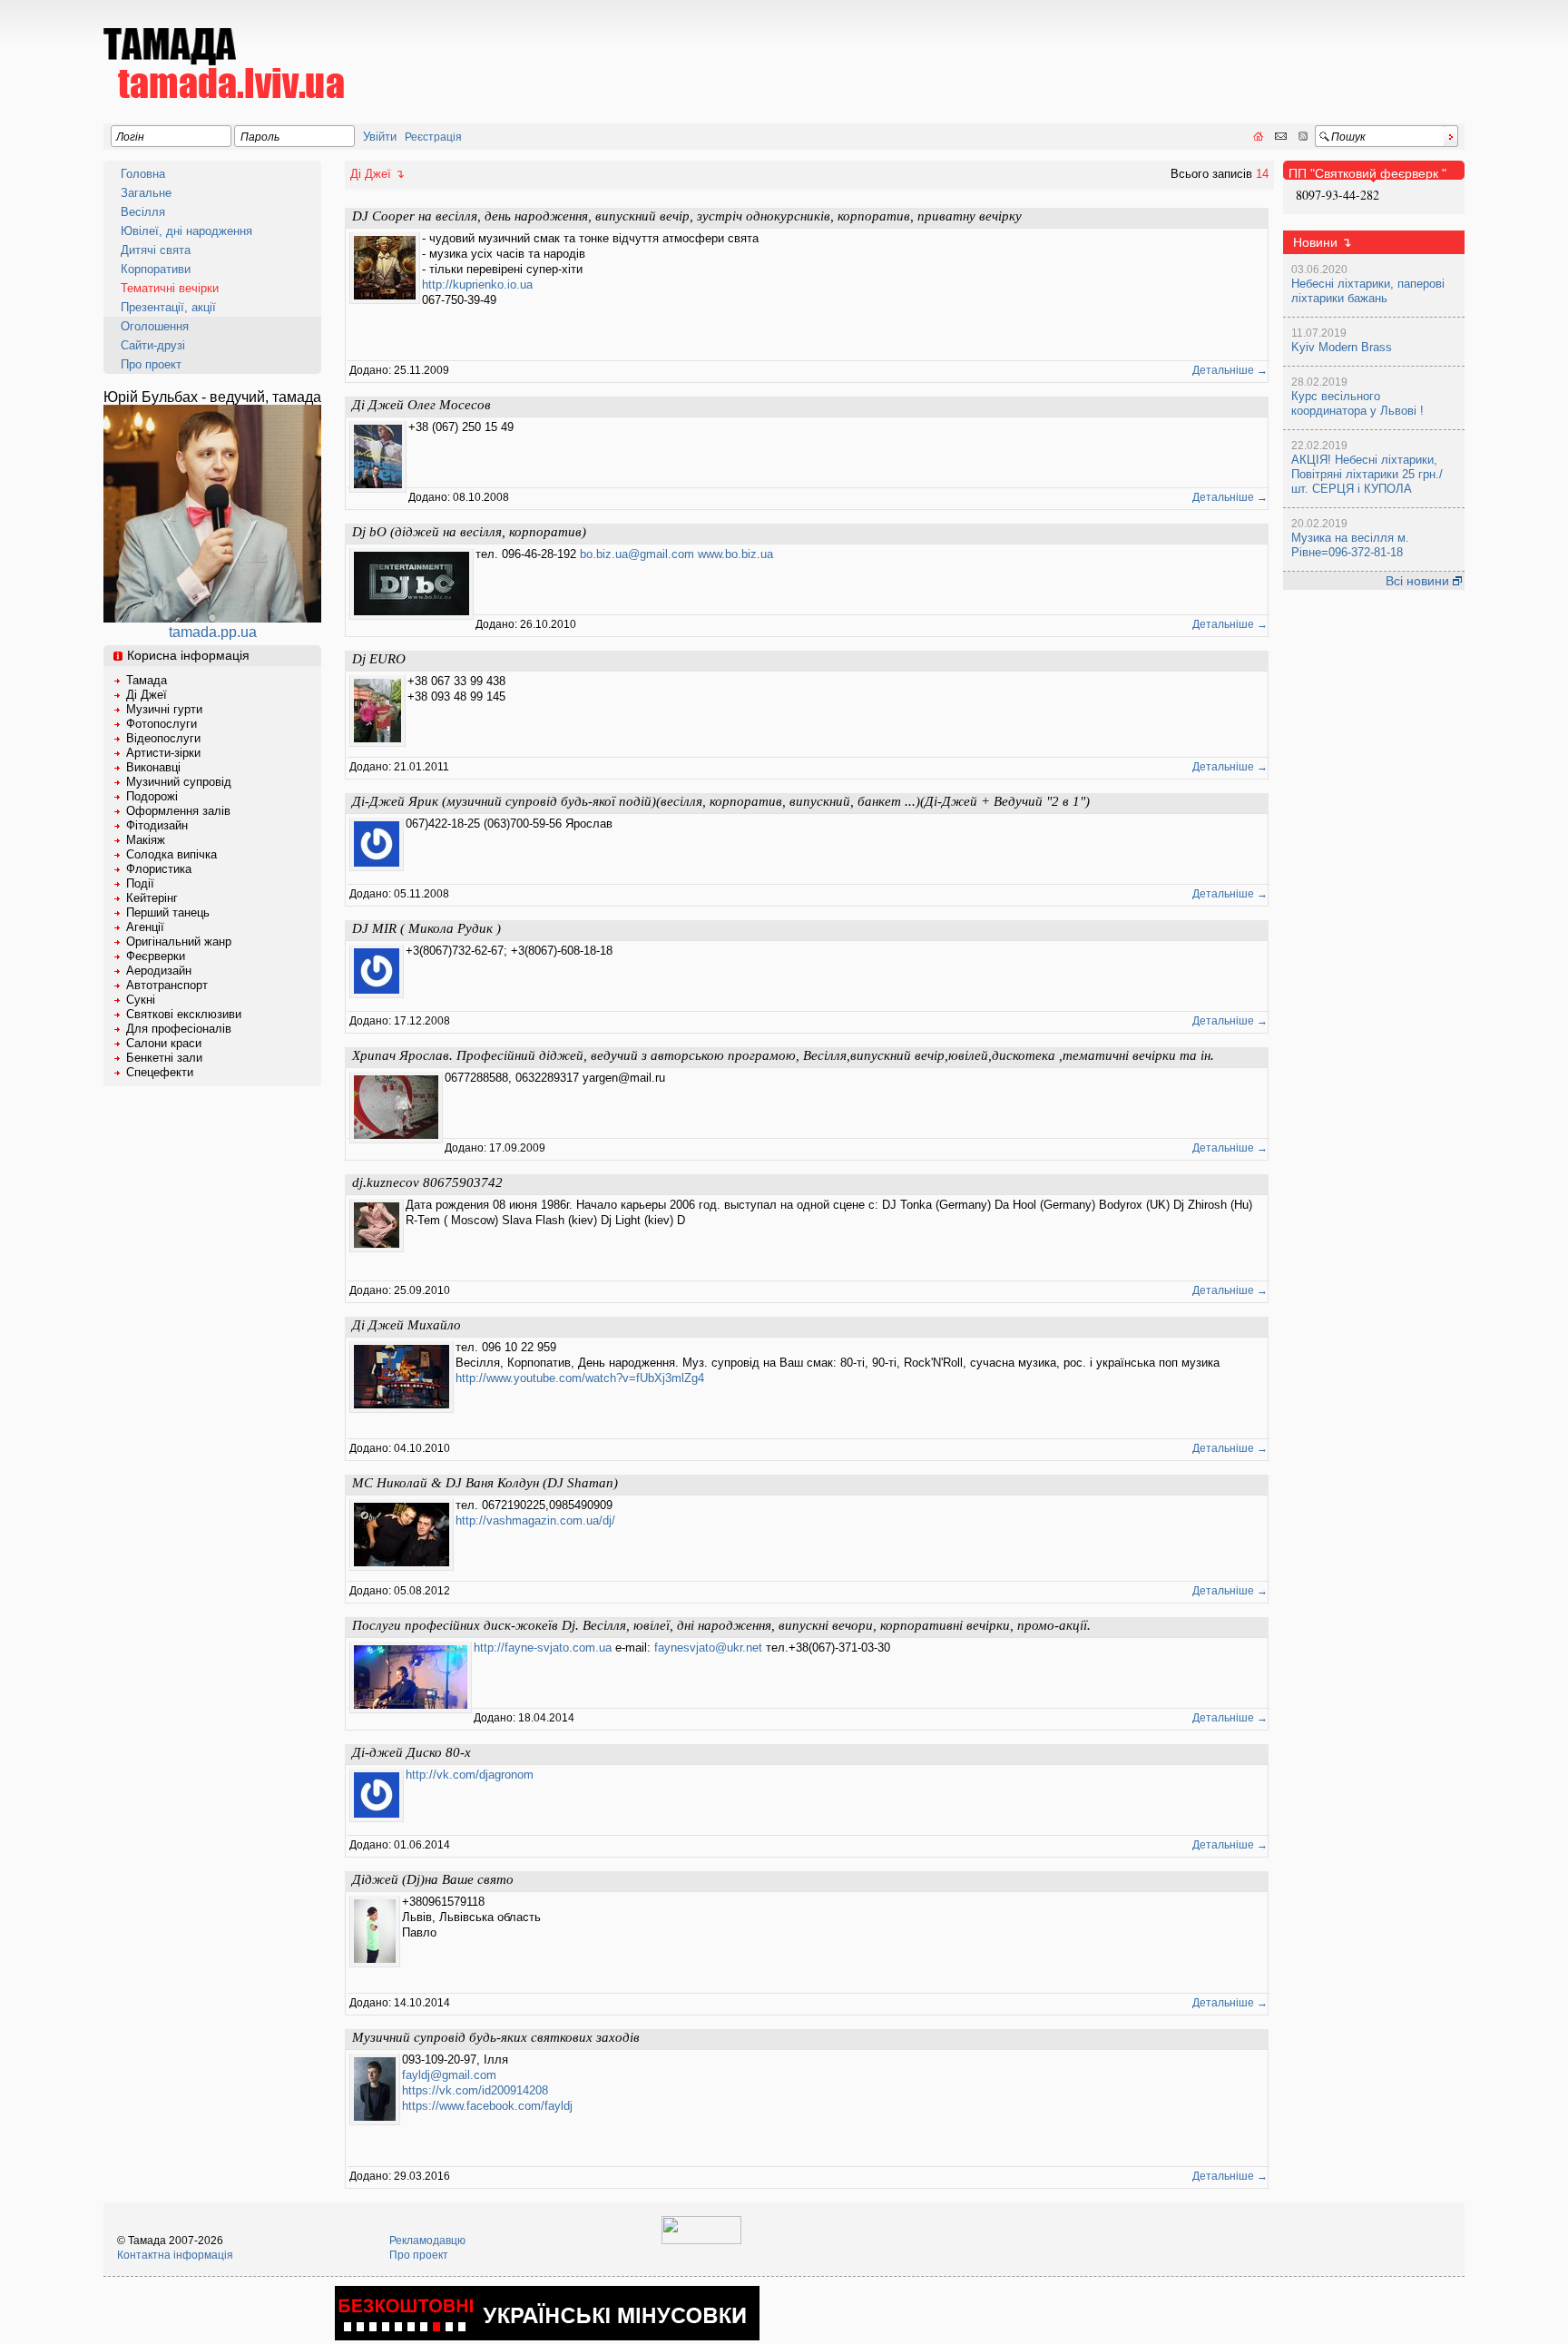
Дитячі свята (156, 250)
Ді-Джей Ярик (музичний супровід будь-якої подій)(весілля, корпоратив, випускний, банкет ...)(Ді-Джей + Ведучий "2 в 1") (721, 801)
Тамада (147, 680)
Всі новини (1419, 581)
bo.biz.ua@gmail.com (637, 554)
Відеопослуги (163, 738)
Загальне (146, 193)
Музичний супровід (179, 782)
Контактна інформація (175, 2255)
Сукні (141, 1000)
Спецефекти (160, 1072)
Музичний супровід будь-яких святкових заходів (496, 2037)
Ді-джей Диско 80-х (412, 1752)
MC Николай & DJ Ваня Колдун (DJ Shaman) (485, 1483)
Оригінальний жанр (179, 942)
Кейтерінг (152, 898)
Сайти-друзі (153, 345)
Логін (130, 137)
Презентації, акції (168, 307)
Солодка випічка (171, 854)
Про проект (151, 364)
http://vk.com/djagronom (470, 1775)
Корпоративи (156, 269)
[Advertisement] (1134, 51)
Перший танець (168, 912)
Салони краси (164, 1043)
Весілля (143, 212)
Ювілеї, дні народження (186, 231)
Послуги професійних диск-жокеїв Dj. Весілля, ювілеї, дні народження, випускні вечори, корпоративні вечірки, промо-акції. (721, 1625)
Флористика (159, 869)
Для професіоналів (179, 1029)
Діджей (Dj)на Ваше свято (433, 1879)
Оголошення (155, 326)
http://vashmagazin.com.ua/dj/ (535, 1520)
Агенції (145, 927)
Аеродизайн (159, 971)
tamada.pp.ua (213, 632)
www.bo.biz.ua (735, 554)
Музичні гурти (164, 709)
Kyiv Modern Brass (1342, 347)
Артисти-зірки (163, 753)
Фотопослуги (162, 724)
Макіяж (146, 840)
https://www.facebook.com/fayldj (487, 2106)
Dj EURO (379, 659)
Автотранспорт (167, 985)
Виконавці (153, 767)
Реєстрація (433, 137)
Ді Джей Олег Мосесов (421, 405)
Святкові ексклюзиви (184, 1014)
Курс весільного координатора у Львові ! (1357, 403)
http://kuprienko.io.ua (477, 284)
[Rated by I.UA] (701, 2241)
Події (140, 883)
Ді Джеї (147, 695)
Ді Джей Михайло (407, 1325)
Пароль (260, 137)
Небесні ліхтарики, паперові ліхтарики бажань (1368, 291)
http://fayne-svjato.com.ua (543, 1648)
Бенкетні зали (164, 1058)
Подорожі (152, 796)
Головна (143, 174)
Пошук (1348, 137)
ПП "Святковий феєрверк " (1367, 173)
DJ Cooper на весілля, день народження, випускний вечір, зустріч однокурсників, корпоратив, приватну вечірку (687, 216)
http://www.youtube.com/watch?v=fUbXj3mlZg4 (580, 1378)
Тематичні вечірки (170, 288)
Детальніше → (1230, 370)
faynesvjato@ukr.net (708, 1648)
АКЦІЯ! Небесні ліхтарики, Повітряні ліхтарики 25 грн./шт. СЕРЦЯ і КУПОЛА (1367, 474)
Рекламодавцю (427, 2241)
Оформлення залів (178, 811)
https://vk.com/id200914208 (475, 2090)
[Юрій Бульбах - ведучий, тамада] (212, 618)
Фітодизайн (157, 825)
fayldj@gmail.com (449, 2075)
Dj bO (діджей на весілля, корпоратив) (469, 532)
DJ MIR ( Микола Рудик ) (426, 928)
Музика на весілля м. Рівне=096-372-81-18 (1350, 545)
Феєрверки (156, 956)
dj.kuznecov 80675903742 (427, 1182)
